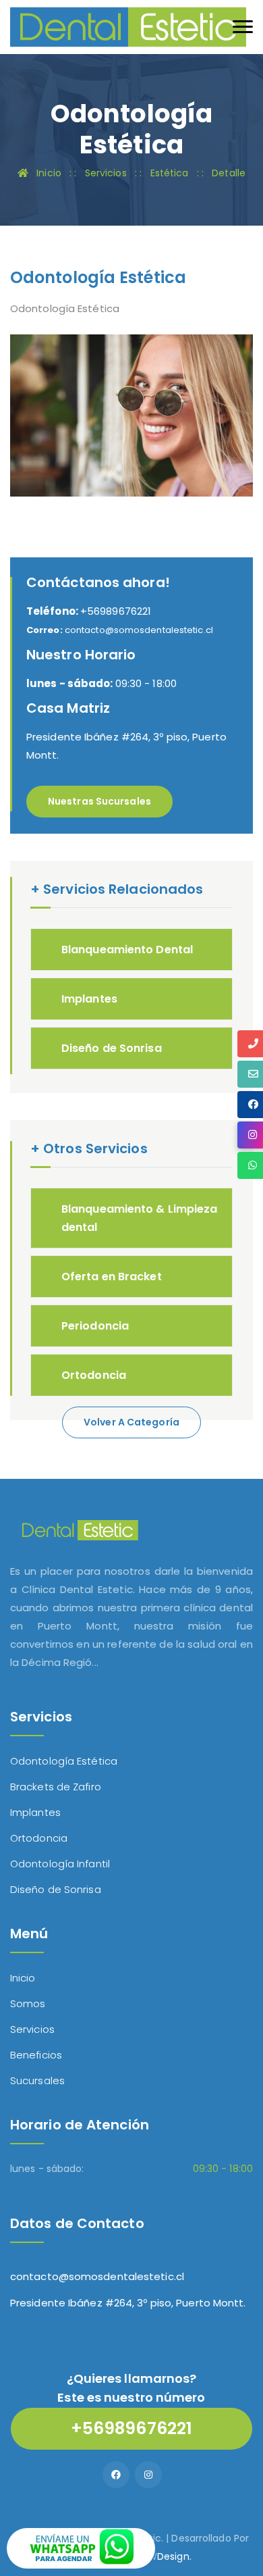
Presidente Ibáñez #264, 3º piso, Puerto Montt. (128, 2303)
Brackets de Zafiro (56, 1787)
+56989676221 (89, 611)
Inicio (23, 1978)
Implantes (89, 999)
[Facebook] (116, 2475)
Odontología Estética (64, 1761)
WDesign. (170, 2556)
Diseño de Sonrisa (112, 1048)
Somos (28, 2003)
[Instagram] (148, 2475)
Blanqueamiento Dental (127, 950)
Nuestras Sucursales (99, 801)
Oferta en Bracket (112, 1277)
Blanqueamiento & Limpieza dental (140, 1218)
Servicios (32, 2029)
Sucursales (37, 2080)
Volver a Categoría (131, 1422)
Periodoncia (95, 1326)
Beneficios (36, 2055)
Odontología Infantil (60, 1864)
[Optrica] (128, 26)
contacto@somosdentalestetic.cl (97, 2276)
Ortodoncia (94, 1375)
